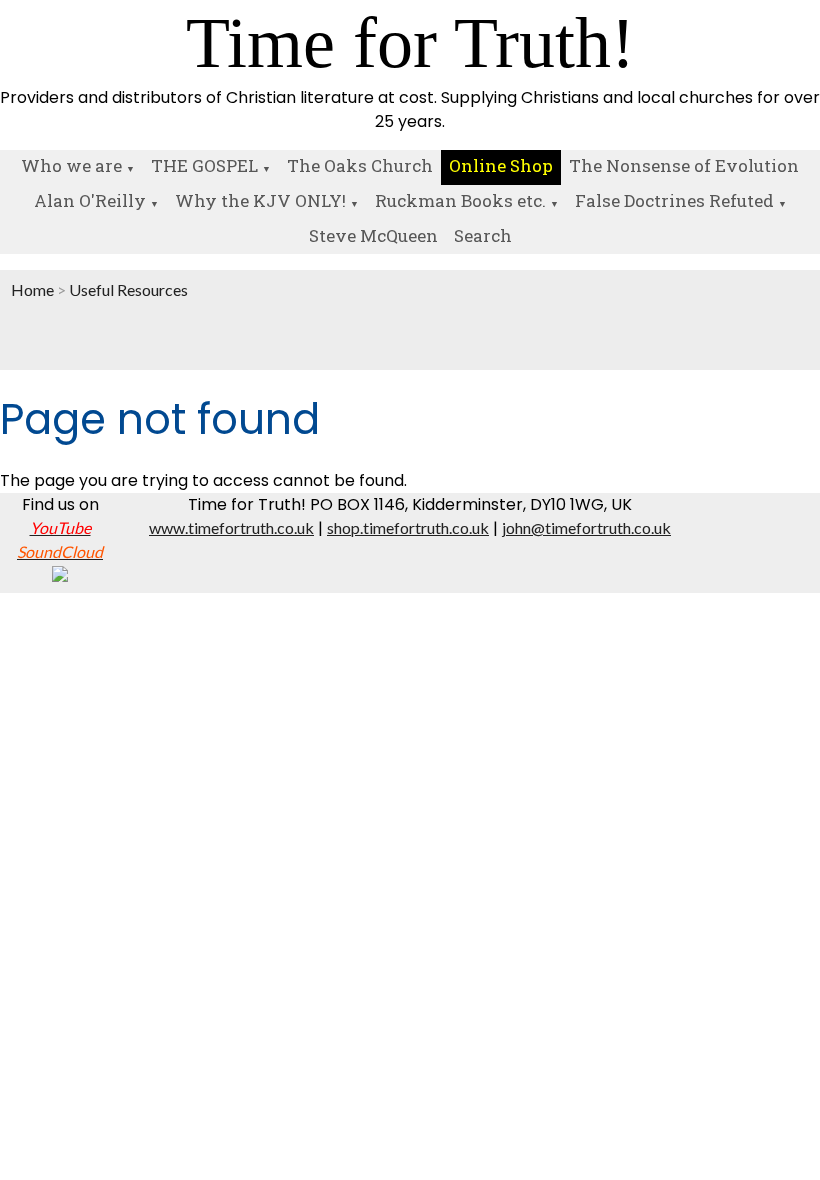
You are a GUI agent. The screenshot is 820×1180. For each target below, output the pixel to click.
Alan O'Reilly (90, 200)
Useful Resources (128, 289)
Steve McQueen (373, 235)
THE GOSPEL (204, 165)
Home (32, 289)
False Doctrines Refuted (674, 200)
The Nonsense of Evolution (684, 165)
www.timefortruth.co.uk (231, 527)
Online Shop (501, 165)
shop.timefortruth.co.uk (408, 527)
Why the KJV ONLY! (260, 200)
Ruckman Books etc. (460, 200)
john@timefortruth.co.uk (586, 527)
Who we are (71, 165)
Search (483, 235)
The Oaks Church (360, 165)
